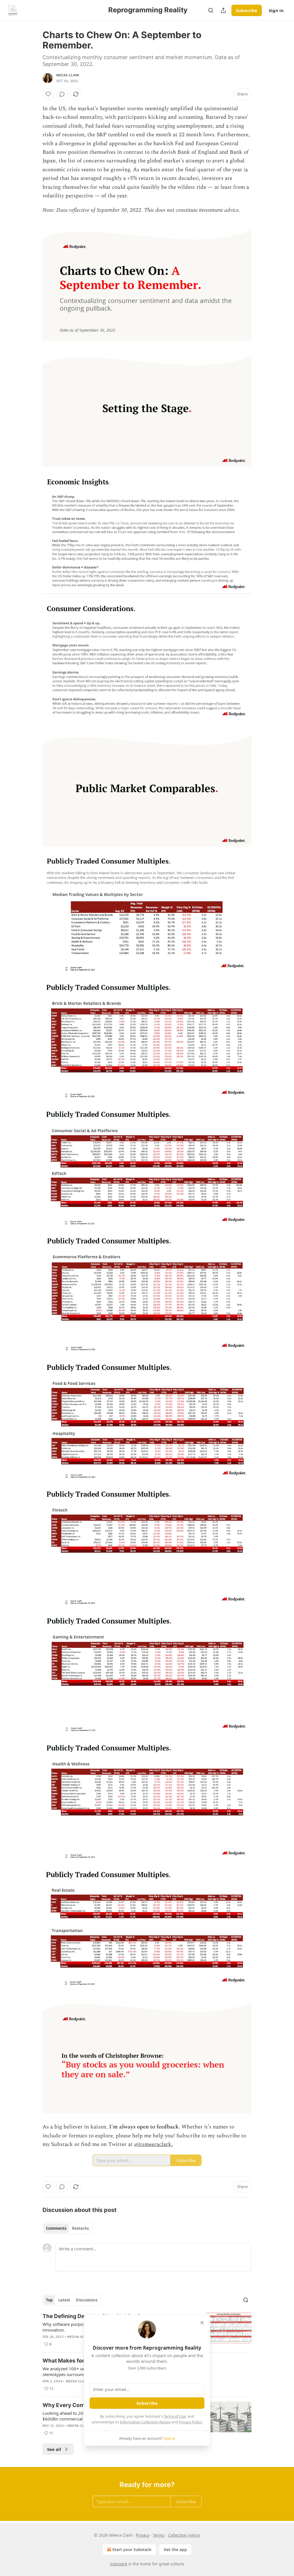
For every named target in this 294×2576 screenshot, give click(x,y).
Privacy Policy (190, 2422)
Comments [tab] (56, 2228)
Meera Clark (68, 75)
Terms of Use (175, 2416)
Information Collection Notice (145, 2422)
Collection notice (184, 2535)
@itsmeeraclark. (153, 2144)
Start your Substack (132, 2549)
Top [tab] (49, 2300)
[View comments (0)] (62, 94)
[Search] (211, 10)
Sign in (276, 10)
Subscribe (247, 10)
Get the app (175, 2549)
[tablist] (67, 2228)
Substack (119, 2564)
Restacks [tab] (80, 2228)
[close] (202, 2323)
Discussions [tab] (87, 2300)
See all (54, 2449)
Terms (159, 2535)
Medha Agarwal (82, 2337)
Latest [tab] (64, 2300)
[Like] (48, 94)
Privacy (143, 2535)
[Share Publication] (223, 10)
